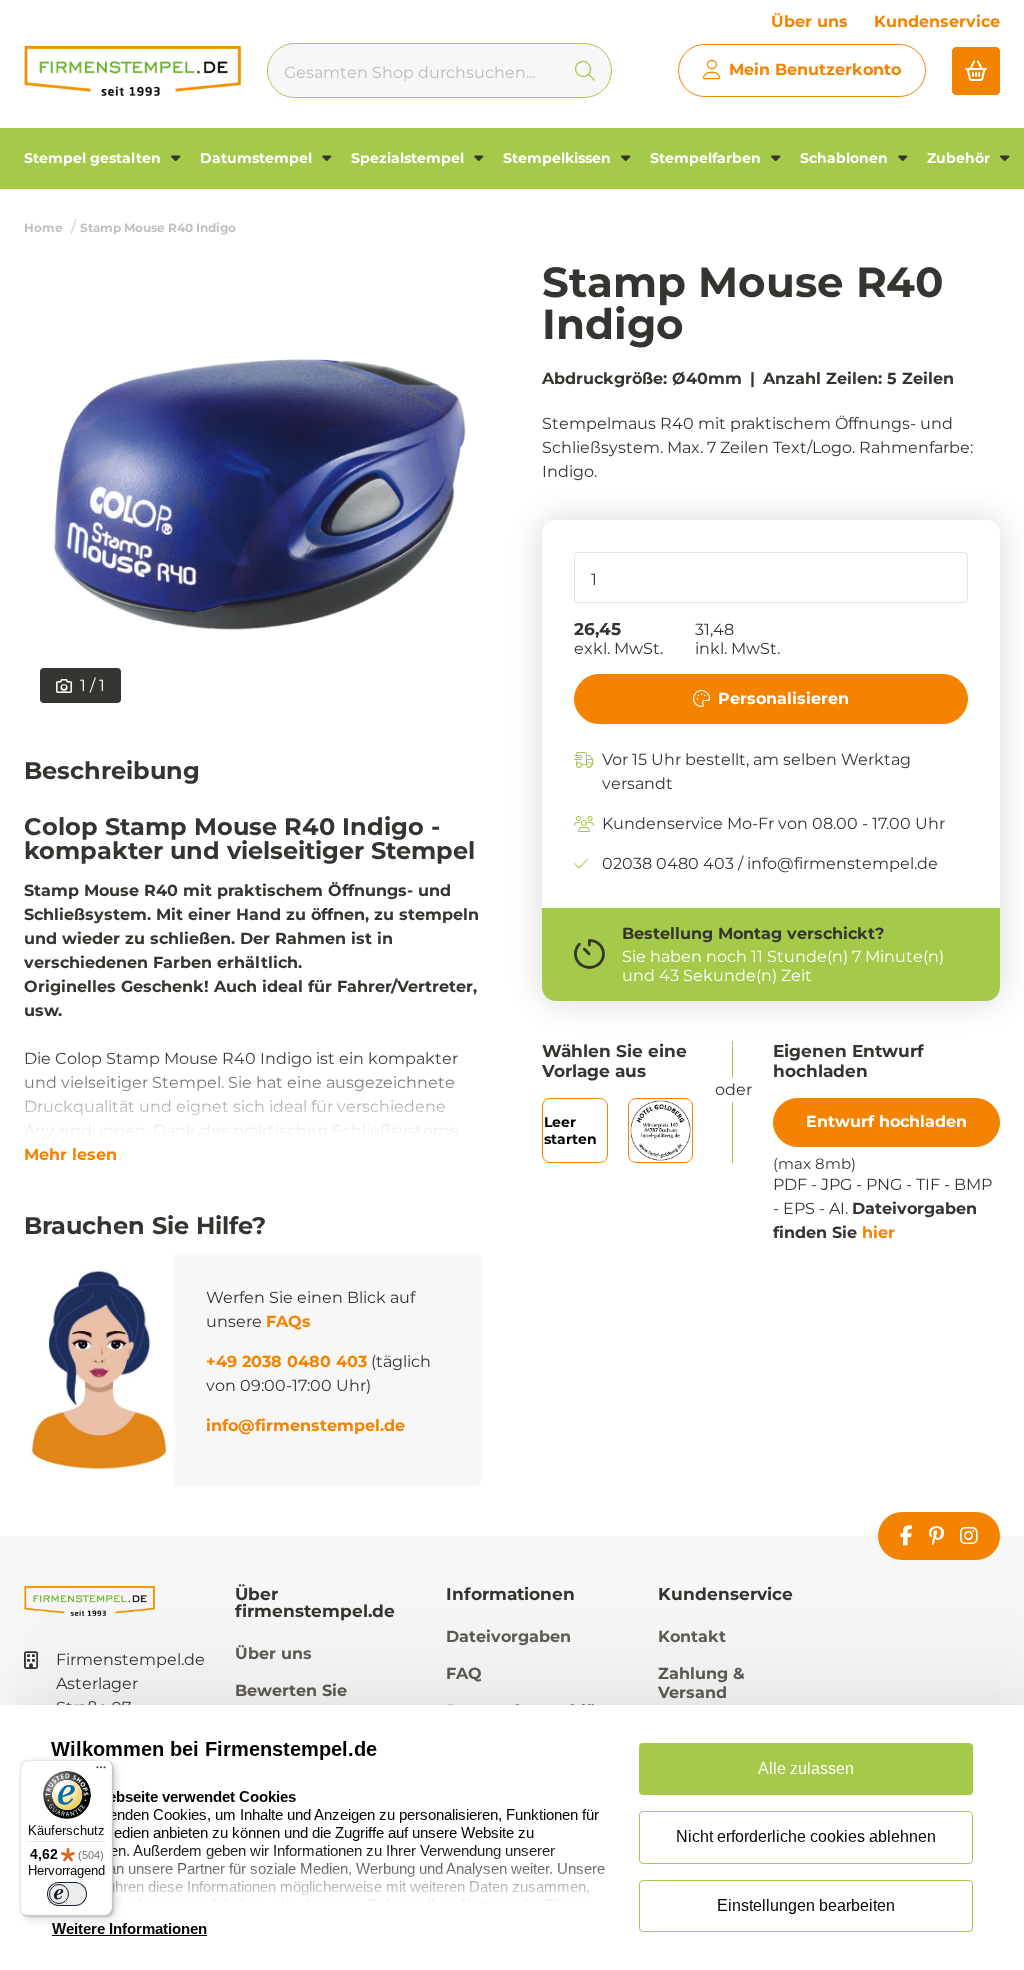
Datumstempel (258, 158)
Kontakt (692, 1636)
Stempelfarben (707, 158)
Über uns (809, 21)
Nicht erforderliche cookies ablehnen (806, 1836)
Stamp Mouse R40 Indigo (158, 227)
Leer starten (570, 1130)
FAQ (464, 1673)
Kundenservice (937, 21)
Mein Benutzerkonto (815, 69)
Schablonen (846, 158)
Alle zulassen (806, 1768)
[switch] (67, 1894)
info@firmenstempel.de (305, 1425)
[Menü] (101, 1772)
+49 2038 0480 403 (286, 1361)
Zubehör (960, 158)
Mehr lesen (70, 1155)
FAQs (288, 1321)
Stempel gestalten (94, 158)
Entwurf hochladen (886, 1121)
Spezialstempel (409, 158)
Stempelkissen (559, 158)
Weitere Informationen (129, 1928)
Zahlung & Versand (701, 1683)
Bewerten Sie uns (291, 1700)
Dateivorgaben (508, 1636)
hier (878, 1232)
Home (43, 227)
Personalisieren (783, 698)
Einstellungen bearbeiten (806, 1905)
